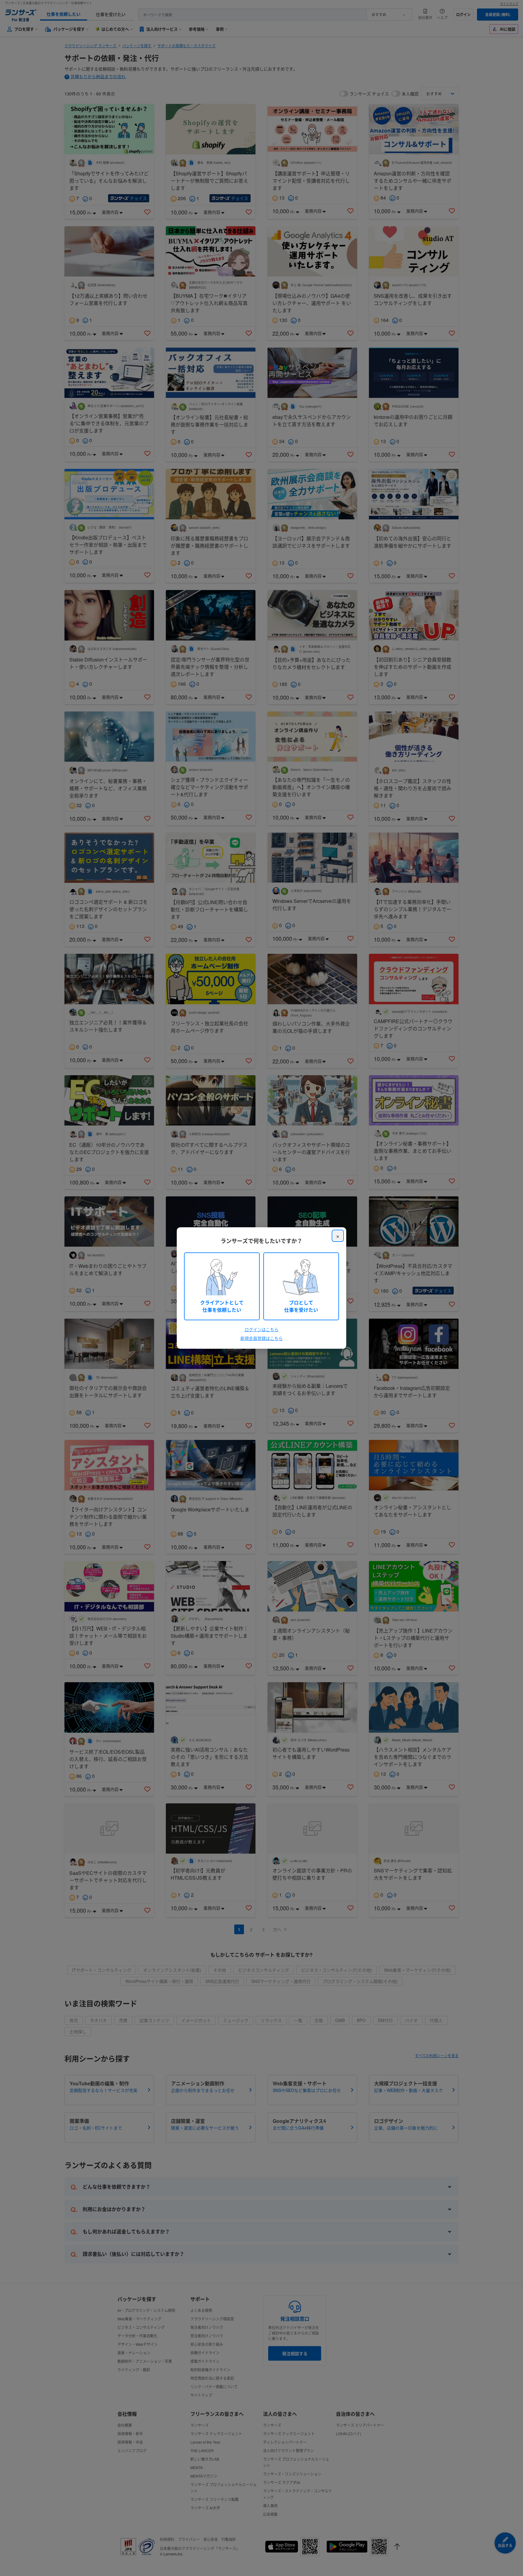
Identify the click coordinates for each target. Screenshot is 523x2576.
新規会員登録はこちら (261, 1338)
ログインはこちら (261, 1329)
